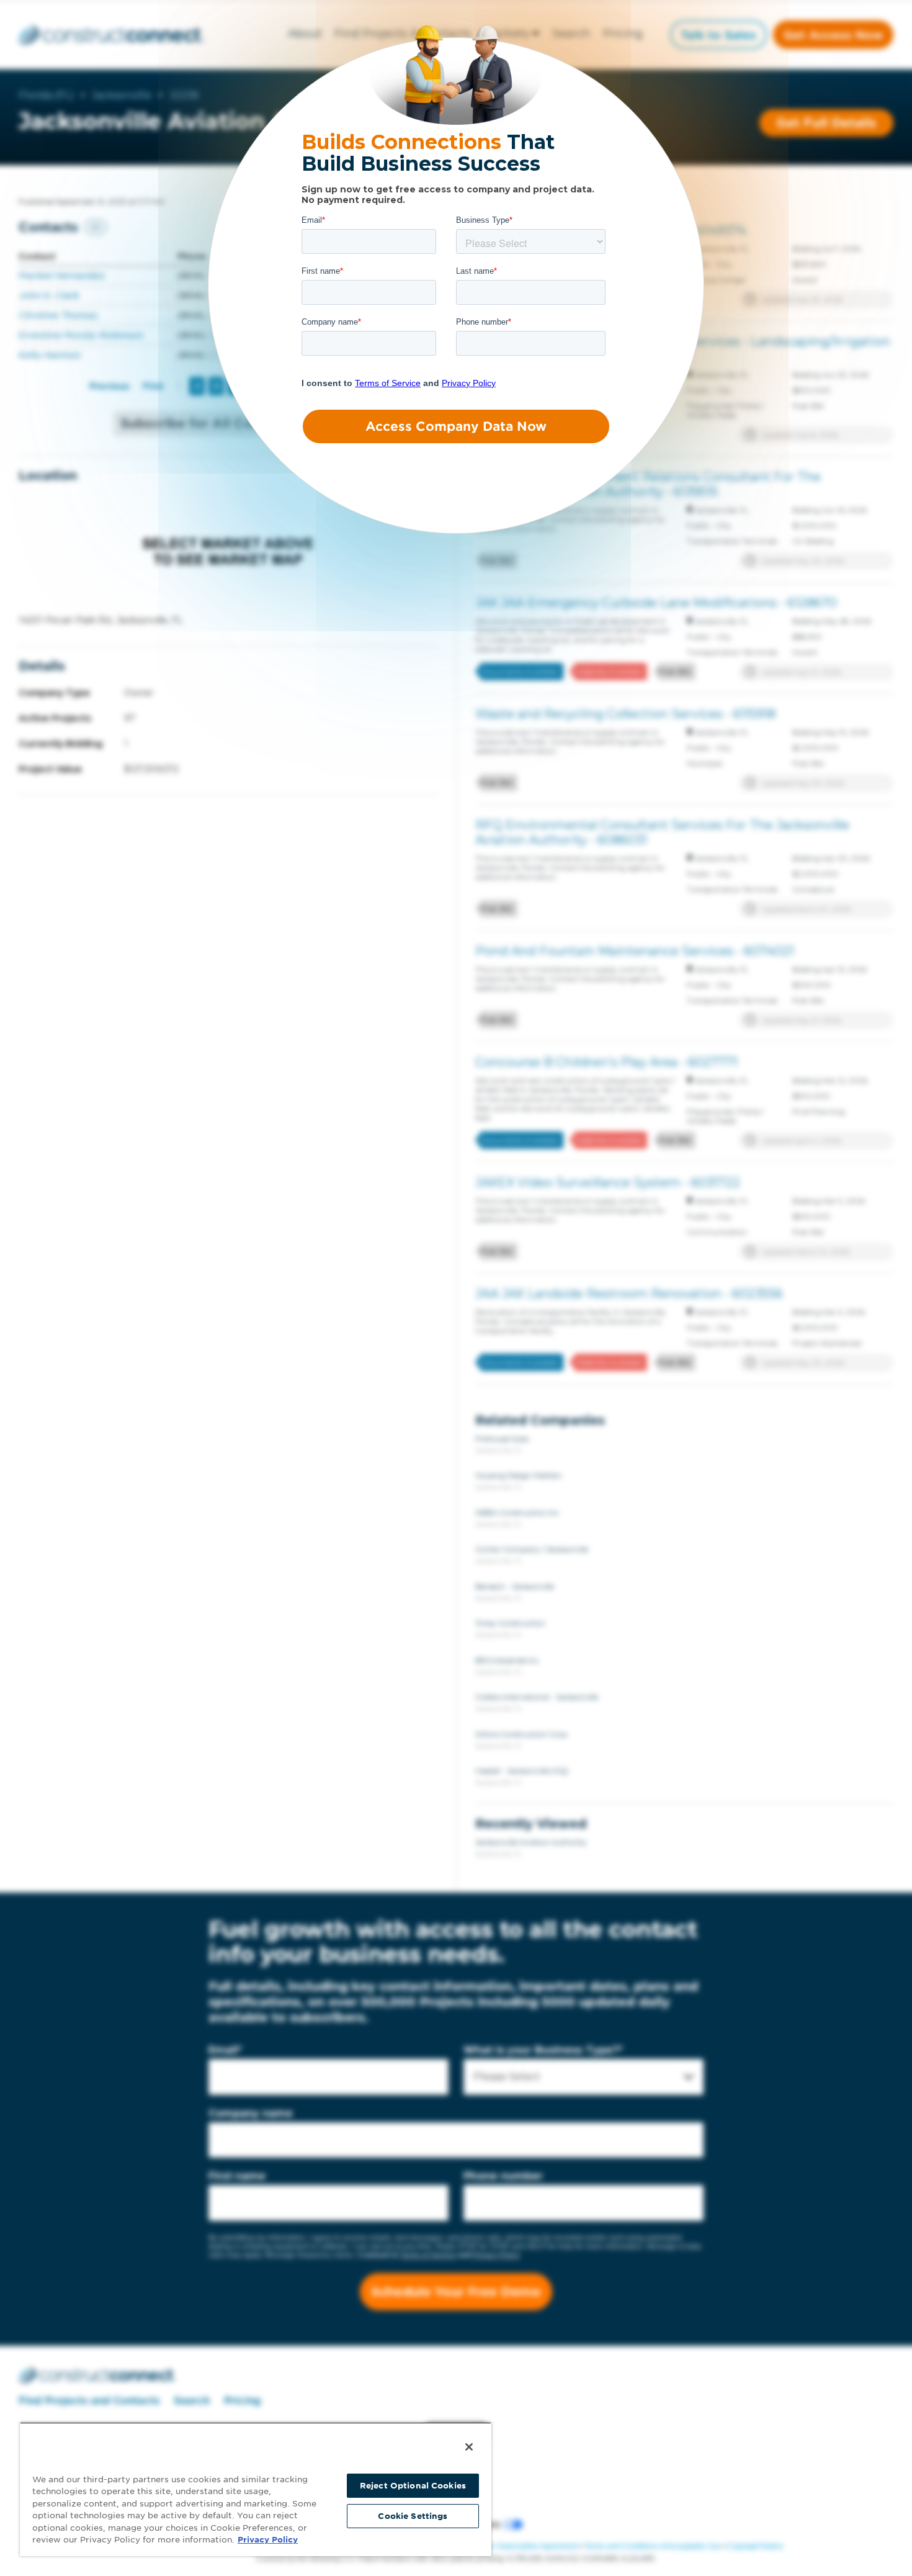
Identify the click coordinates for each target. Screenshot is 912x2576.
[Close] (469, 2447)
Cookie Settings (413, 2516)
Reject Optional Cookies (413, 2486)
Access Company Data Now (456, 426)
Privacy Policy (268, 2540)
